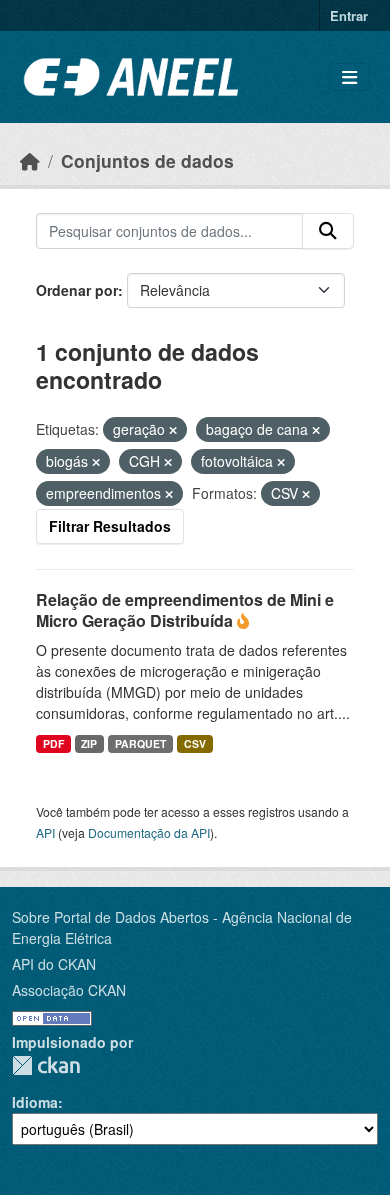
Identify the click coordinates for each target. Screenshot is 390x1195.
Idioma (35, 1102)
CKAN (46, 1065)
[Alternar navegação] (349, 77)
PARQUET (140, 743)
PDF (53, 743)
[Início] (30, 160)
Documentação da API (149, 832)
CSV (195, 743)
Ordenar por (77, 290)
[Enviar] (328, 231)
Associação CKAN (69, 990)
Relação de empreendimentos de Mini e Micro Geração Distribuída (185, 610)
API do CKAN (54, 964)
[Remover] (173, 430)
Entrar (349, 15)
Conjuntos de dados (147, 160)
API (45, 832)
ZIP (89, 743)
